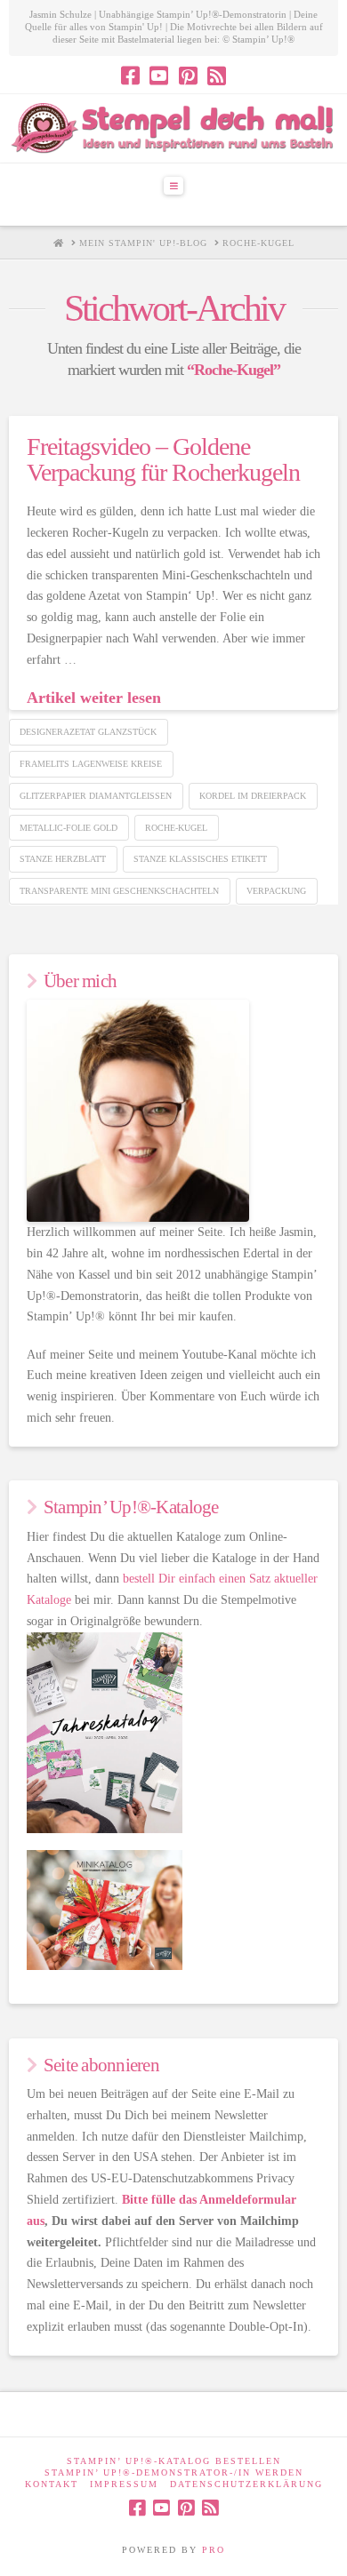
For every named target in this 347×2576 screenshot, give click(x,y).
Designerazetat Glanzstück (88, 732)
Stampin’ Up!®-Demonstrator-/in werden (174, 2472)
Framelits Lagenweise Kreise (91, 764)
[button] (173, 186)
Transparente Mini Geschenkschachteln (119, 891)
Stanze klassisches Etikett (200, 859)
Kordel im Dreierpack (253, 796)
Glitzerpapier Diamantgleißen (96, 796)
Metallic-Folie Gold (69, 828)
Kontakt (52, 2484)
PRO (214, 2550)
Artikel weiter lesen (94, 698)
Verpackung (276, 891)
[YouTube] (159, 76)
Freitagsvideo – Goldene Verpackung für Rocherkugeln (164, 459)
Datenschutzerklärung (246, 2484)
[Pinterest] (188, 76)
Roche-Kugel (176, 828)
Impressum (124, 2484)
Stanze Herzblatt (63, 859)
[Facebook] (130, 76)
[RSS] (217, 76)
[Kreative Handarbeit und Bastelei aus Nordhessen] (174, 128)
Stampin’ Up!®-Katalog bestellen (174, 2461)
